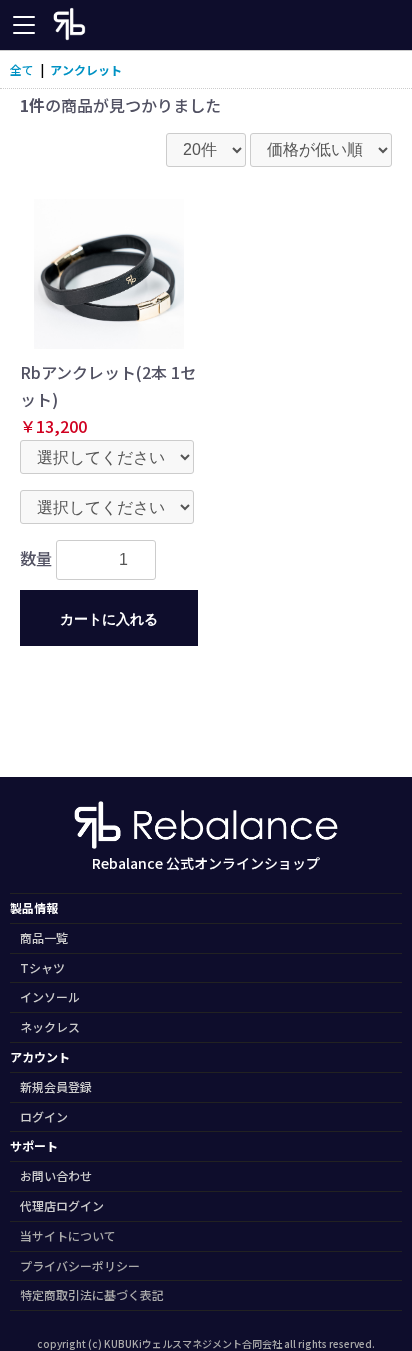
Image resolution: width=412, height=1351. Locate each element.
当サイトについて (68, 1235)
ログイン (44, 1116)
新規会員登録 (56, 1086)
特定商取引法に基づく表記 (92, 1294)
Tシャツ (42, 967)
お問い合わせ (56, 1175)
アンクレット (86, 69)
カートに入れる (109, 619)
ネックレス (50, 1026)
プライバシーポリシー (80, 1265)
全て (22, 69)
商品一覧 (44, 937)
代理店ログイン (62, 1205)
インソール (50, 996)
